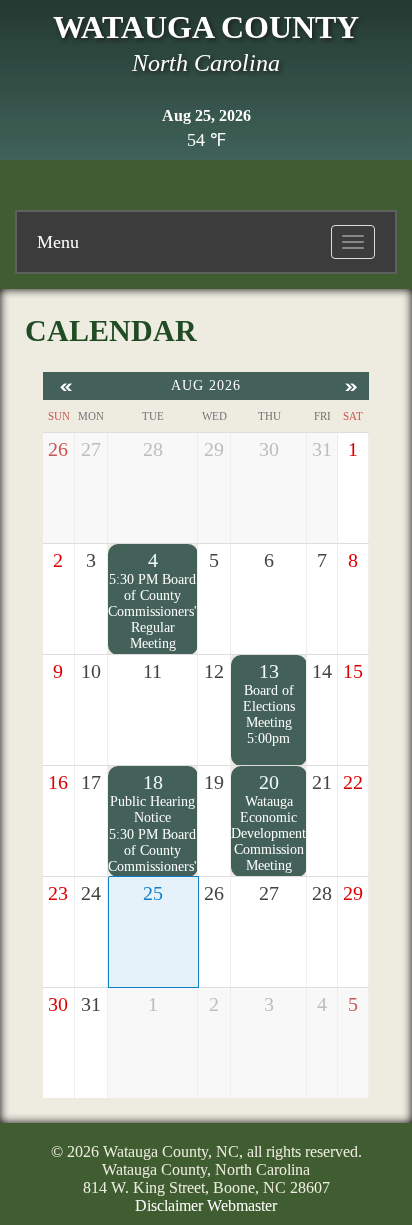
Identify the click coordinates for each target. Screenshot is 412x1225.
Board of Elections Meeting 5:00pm (269, 714)
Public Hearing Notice (152, 809)
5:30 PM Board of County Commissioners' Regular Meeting (152, 611)
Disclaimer (169, 1205)
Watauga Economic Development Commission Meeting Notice (268, 841)
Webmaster (242, 1205)
